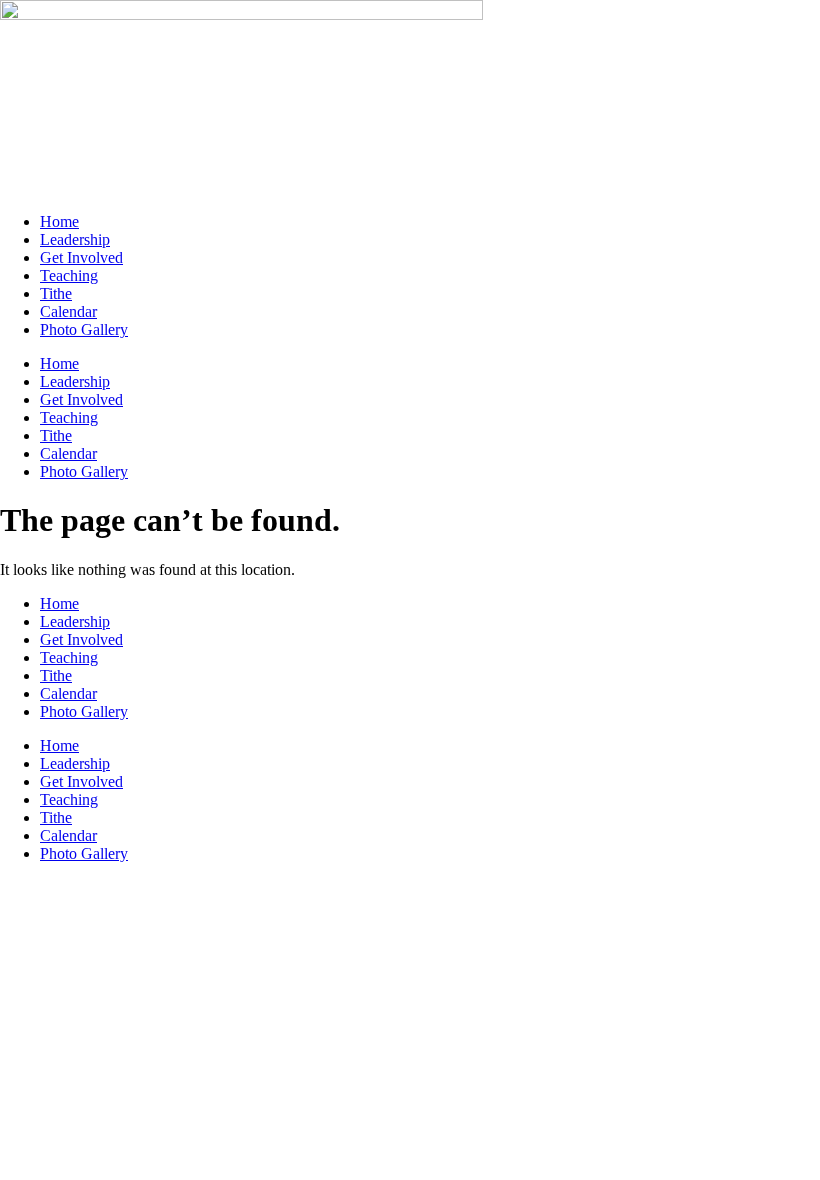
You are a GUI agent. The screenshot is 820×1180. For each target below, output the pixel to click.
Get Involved (81, 257)
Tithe (56, 293)
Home (59, 221)
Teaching (69, 275)
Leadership (75, 239)
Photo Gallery (84, 329)
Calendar (68, 311)
